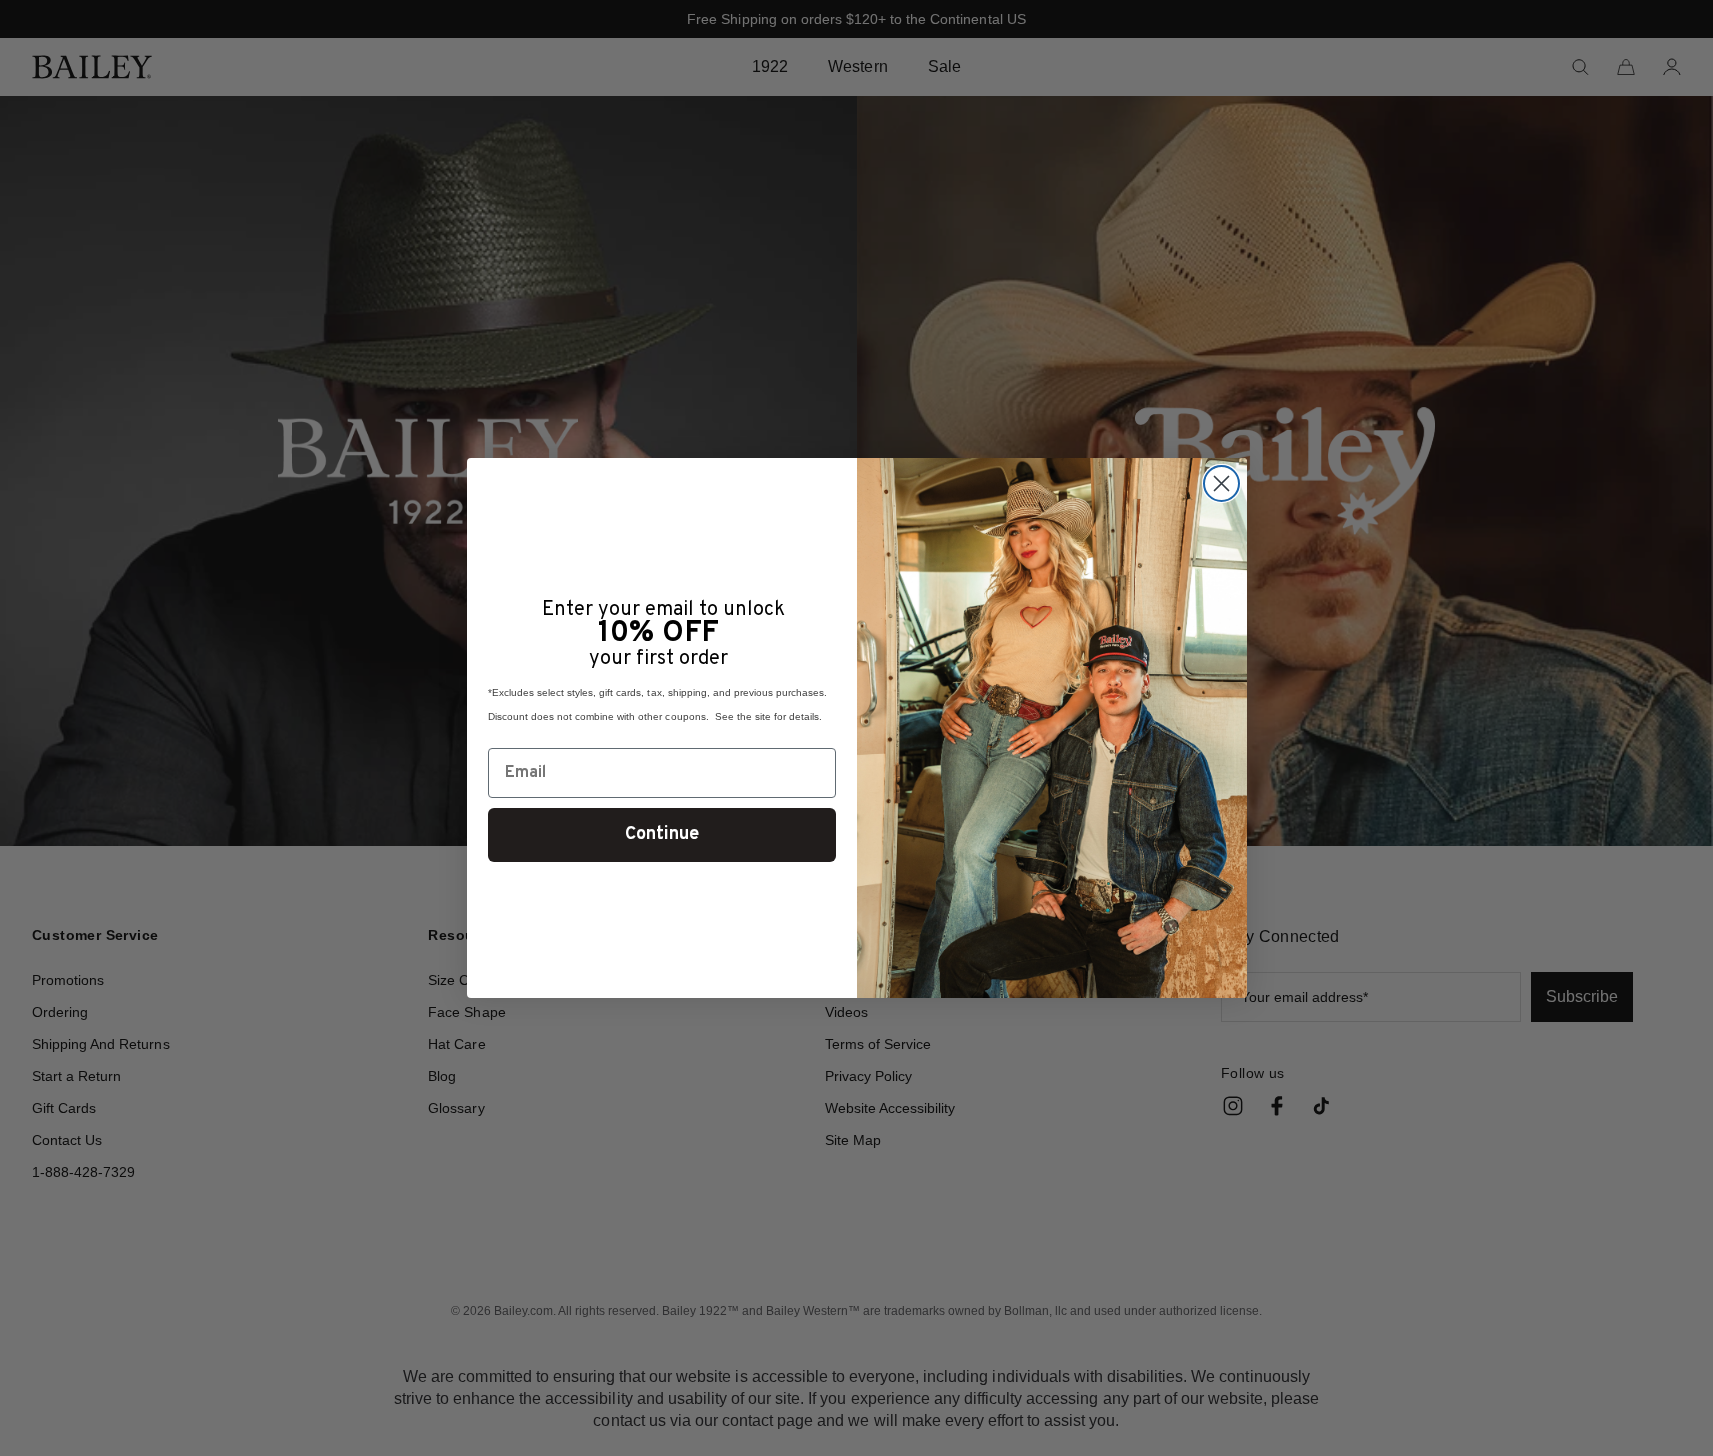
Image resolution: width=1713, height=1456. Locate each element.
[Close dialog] (1221, 483)
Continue (662, 834)
